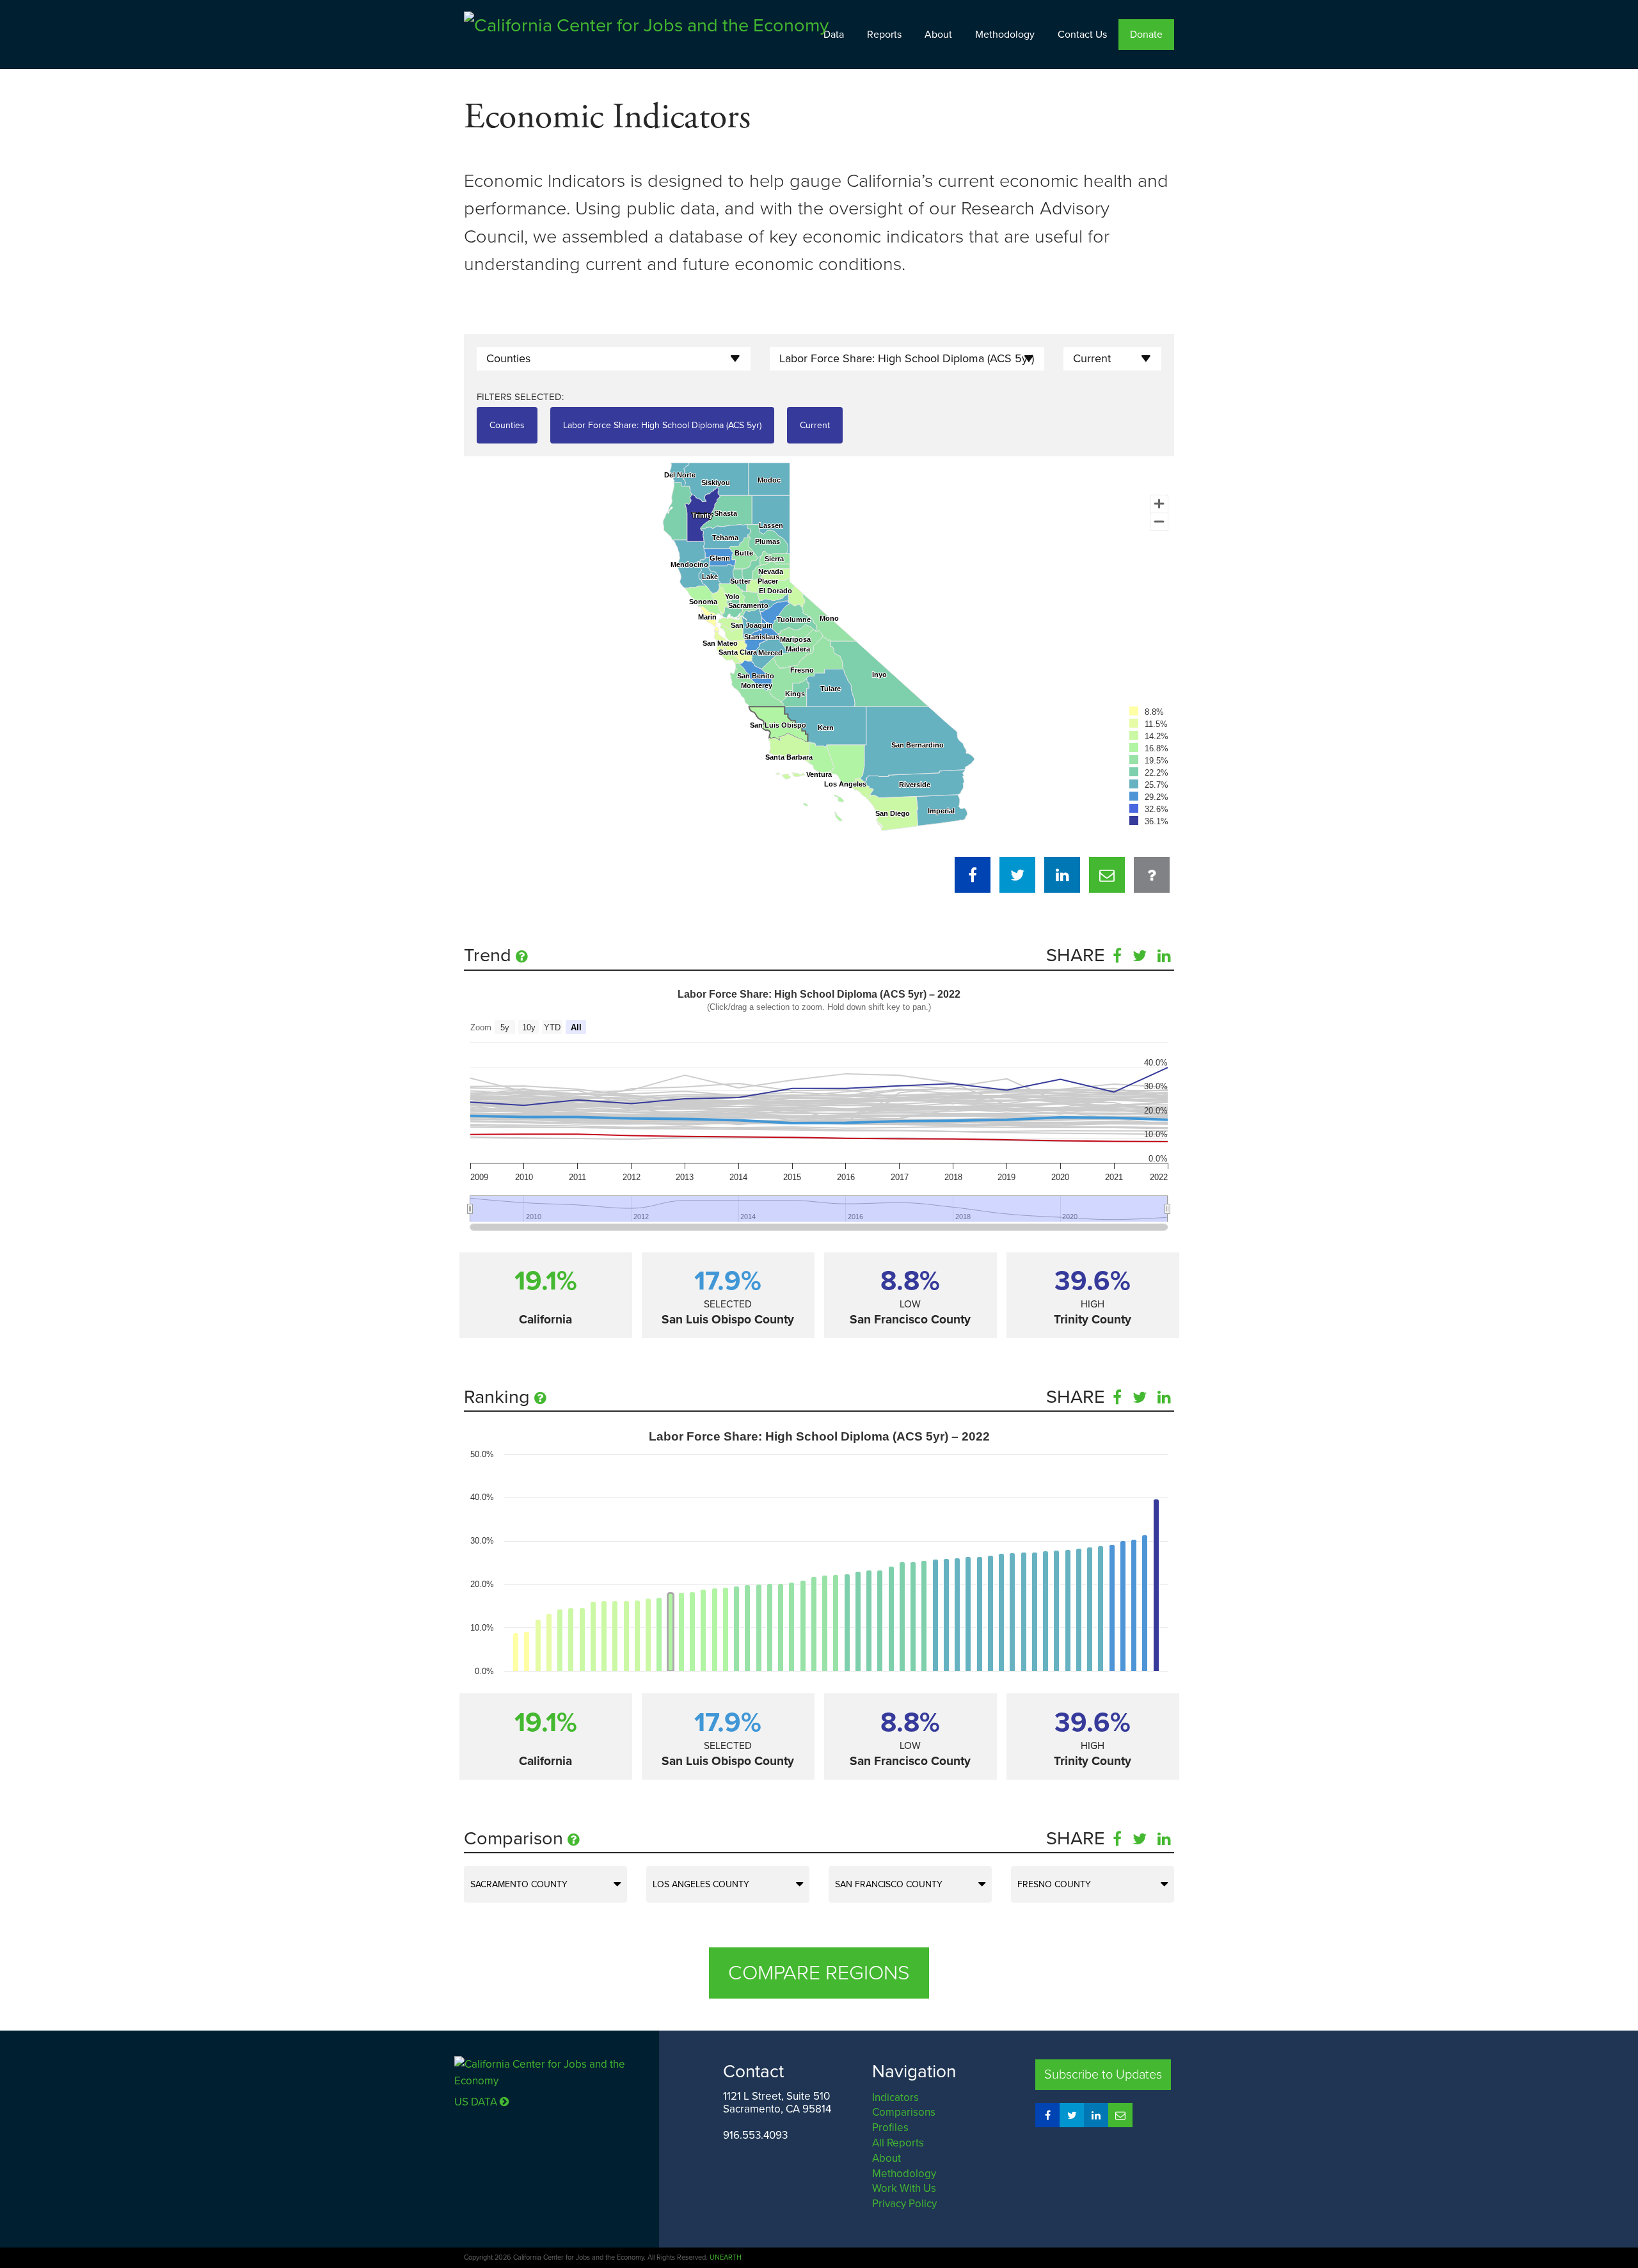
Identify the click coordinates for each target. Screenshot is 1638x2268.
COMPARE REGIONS (819, 1973)
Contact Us (1082, 35)
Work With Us (904, 2188)
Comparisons (904, 2112)
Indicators (895, 2097)
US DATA (477, 2102)
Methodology (1005, 35)
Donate (1146, 35)
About (938, 35)
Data (834, 35)
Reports (884, 35)
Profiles (890, 2128)
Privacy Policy (904, 2204)
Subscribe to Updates (1103, 2075)
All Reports (898, 2143)
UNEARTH (726, 2257)
